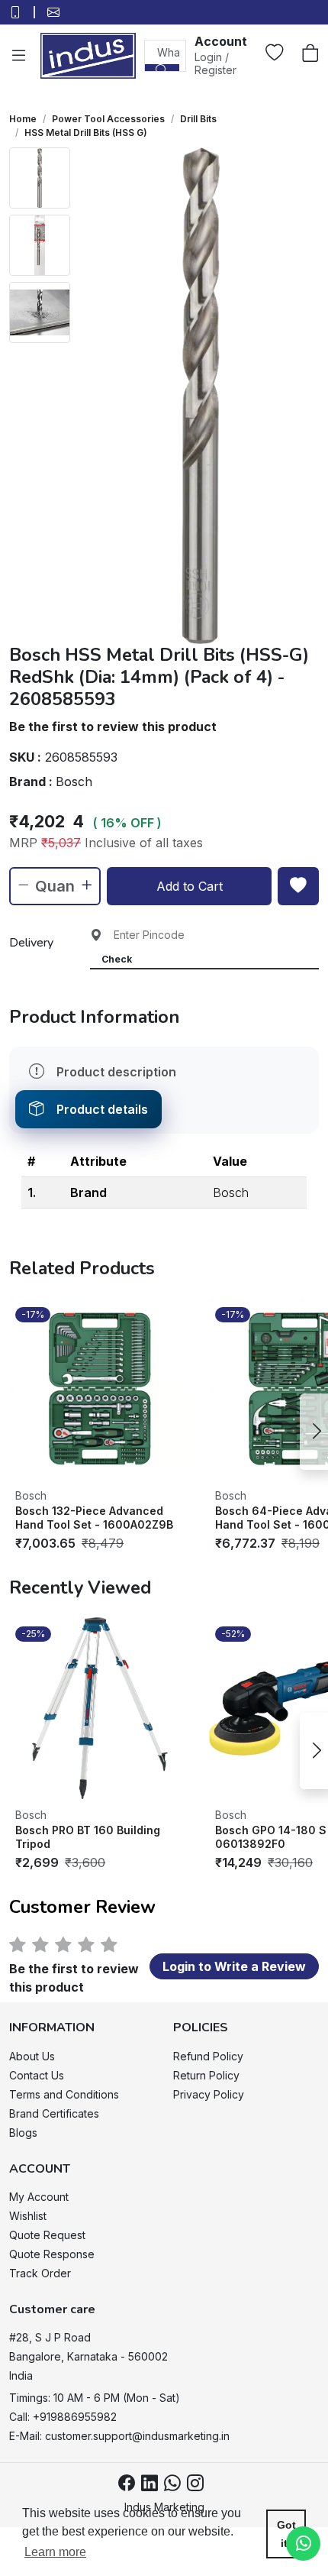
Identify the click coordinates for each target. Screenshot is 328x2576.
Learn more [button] (55, 2552)
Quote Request (47, 2235)
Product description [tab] (116, 1072)
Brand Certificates (54, 2113)
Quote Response (52, 2254)
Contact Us (37, 2075)
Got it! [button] (286, 2534)
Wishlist (28, 2216)
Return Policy (206, 2075)
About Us (32, 2056)
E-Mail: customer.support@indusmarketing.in (119, 2436)
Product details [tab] (102, 1109)
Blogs (23, 2133)
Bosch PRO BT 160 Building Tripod (88, 1837)
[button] (221, 55)
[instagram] (195, 2484)
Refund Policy (208, 2056)
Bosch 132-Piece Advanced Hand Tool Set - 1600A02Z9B (94, 1518)
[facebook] (127, 2484)
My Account (39, 2197)
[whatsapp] (172, 2484)
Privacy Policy (209, 2094)
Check (117, 959)
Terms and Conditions (64, 2094)
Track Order (40, 2273)
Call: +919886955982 (63, 2417)
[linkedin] (150, 2484)
